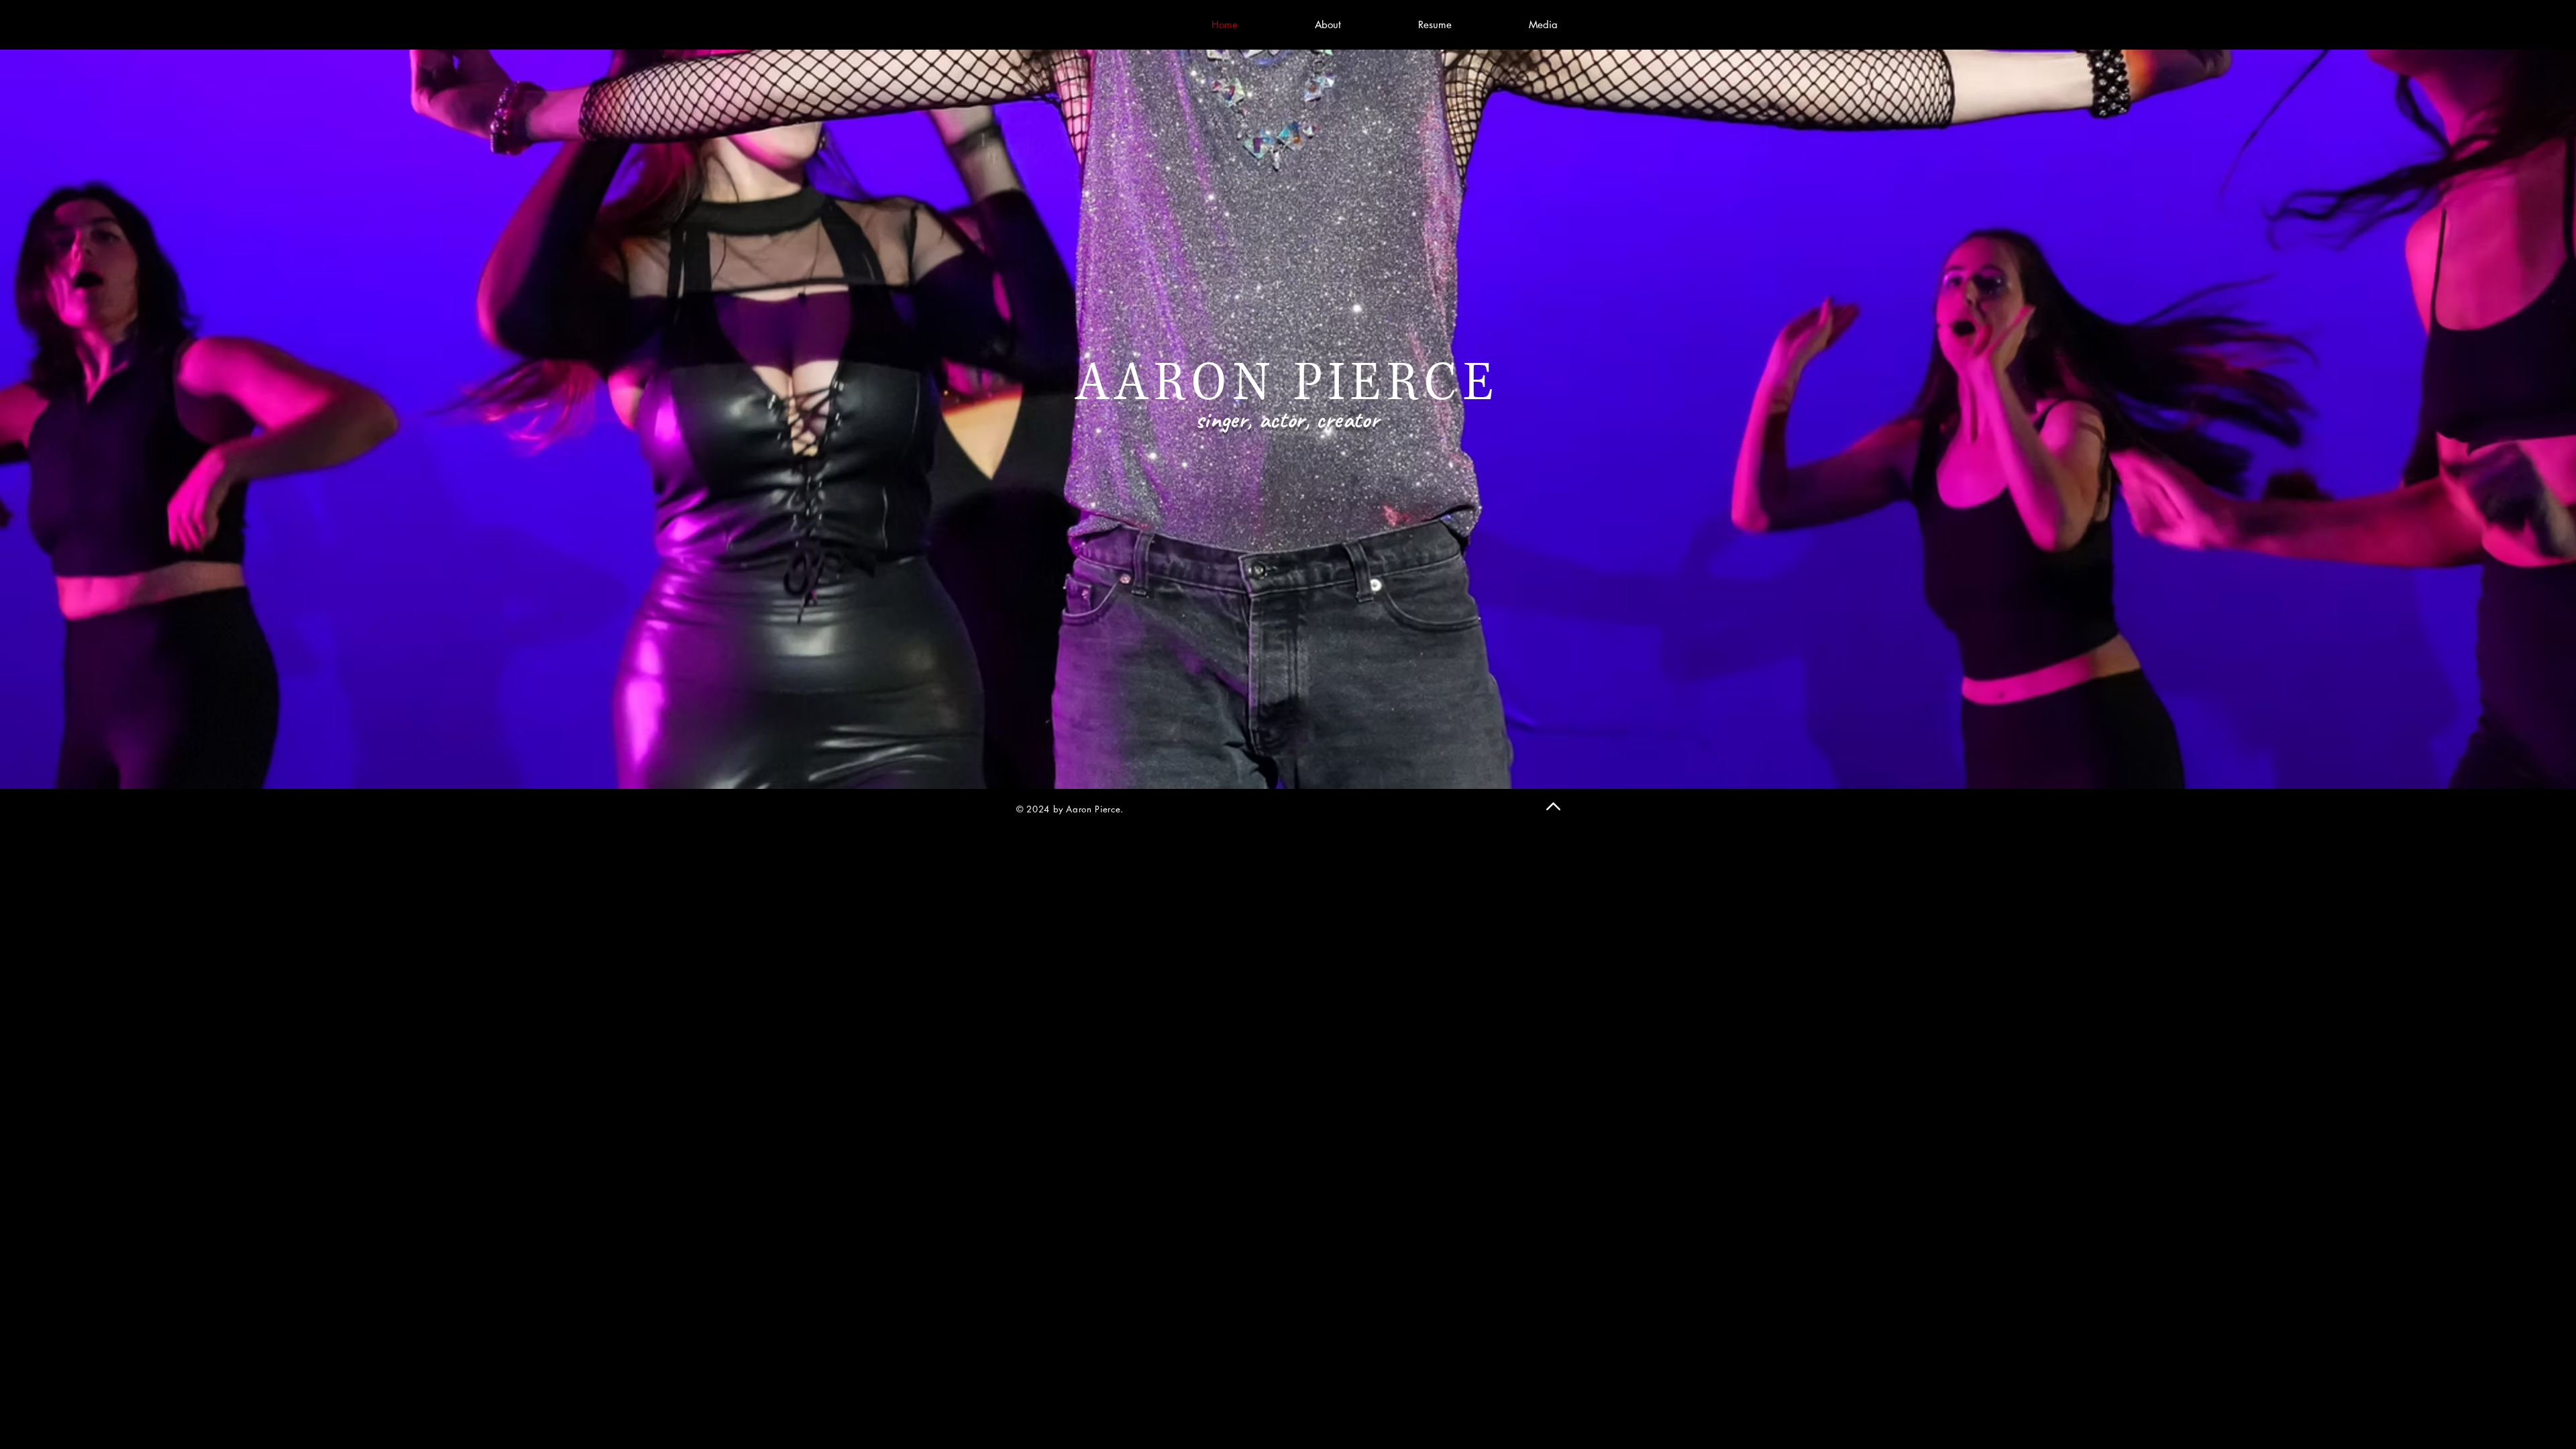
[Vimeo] (1063, 24)
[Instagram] (1043, 24)
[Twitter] (1023, 24)
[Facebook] (1003, 24)
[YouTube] (1083, 24)
